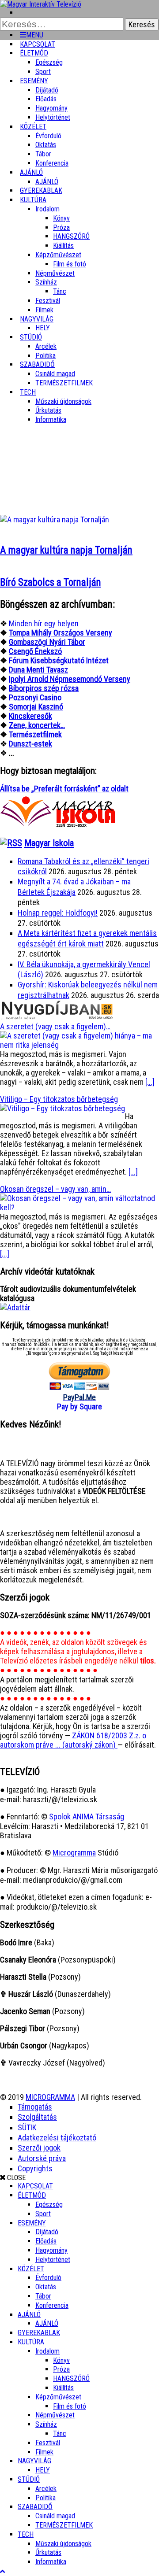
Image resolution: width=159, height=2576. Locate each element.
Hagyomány (51, 108)
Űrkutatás (48, 410)
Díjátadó (47, 90)
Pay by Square (79, 1406)
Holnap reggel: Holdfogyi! (58, 913)
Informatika (51, 419)
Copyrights (35, 2168)
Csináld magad (55, 374)
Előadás (46, 99)
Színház (46, 282)
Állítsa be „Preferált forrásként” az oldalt (64, 789)
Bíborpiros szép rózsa (44, 688)
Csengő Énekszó (35, 651)
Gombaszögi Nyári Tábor (47, 642)
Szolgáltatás (37, 2117)
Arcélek (46, 2489)
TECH (28, 392)
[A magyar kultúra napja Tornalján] (55, 519)
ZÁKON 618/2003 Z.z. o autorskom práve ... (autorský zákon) (73, 1740)
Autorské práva (42, 2158)
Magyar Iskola (49, 843)
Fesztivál (48, 2443)
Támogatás (35, 2107)
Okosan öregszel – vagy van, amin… (55, 1189)
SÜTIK (27, 2127)
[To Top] (2, 2571)
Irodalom (47, 209)
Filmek (44, 2452)
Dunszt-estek (30, 744)
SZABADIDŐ (37, 364)
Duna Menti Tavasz (38, 670)
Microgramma (74, 1853)
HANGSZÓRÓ (71, 236)
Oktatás (46, 145)
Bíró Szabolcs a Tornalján (51, 582)
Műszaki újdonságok (63, 401)
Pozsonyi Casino (35, 697)
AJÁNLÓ (29, 2315)
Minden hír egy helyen (44, 623)
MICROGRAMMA (50, 2097)
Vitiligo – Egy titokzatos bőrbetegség (59, 1099)
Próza (61, 227)
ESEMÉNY (34, 81)
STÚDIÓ (31, 337)
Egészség (49, 2205)
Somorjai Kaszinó (36, 707)
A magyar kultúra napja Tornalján (66, 550)
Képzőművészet (58, 255)
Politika (45, 2498)
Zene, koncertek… (37, 725)
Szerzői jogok (39, 2148)
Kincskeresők (30, 716)
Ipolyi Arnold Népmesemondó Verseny (70, 679)
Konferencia (52, 163)
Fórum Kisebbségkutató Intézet (59, 660)
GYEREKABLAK (39, 2333)
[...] (150, 1082)
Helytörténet (53, 117)
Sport (43, 2214)
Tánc (60, 291)
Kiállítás (63, 246)
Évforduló (48, 136)
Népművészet (55, 273)
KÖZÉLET (33, 127)
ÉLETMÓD (34, 53)
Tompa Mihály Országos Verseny (61, 633)
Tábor (43, 2296)
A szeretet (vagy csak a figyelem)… (55, 1026)
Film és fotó (70, 264)
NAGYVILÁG (34, 2461)
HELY (43, 2470)
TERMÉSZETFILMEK (64, 383)
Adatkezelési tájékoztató (57, 2138)
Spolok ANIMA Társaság (87, 1817)
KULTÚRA (33, 200)
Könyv (61, 218)
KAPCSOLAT (35, 2186)
